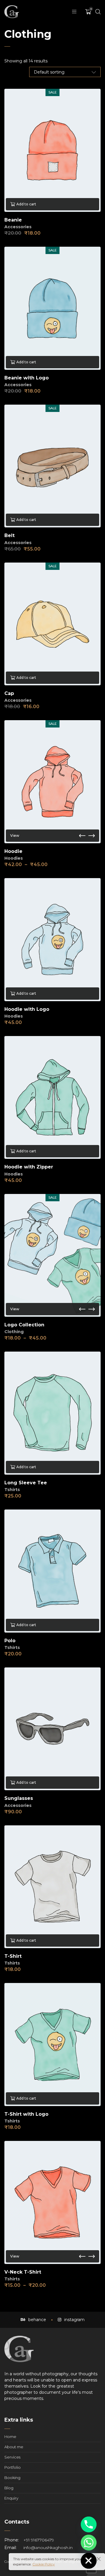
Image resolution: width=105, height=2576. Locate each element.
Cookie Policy (44, 2564)
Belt (9, 535)
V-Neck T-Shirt (23, 2272)
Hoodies (14, 858)
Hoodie (13, 851)
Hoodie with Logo (27, 1009)
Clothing (14, 1332)
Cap (9, 693)
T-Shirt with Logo (26, 2114)
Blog (9, 2488)
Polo (10, 1641)
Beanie (13, 220)
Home (10, 2437)
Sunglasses (19, 1798)
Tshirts (12, 1490)
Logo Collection (24, 1325)
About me (14, 2447)
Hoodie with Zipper (29, 1167)
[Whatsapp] (89, 2543)
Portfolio (13, 2467)
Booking (12, 2478)
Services (12, 2457)
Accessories (18, 227)
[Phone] (89, 2524)
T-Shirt (13, 1956)
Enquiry (11, 2498)
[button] (82, 836)
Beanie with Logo (27, 378)
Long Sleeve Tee (26, 1483)
